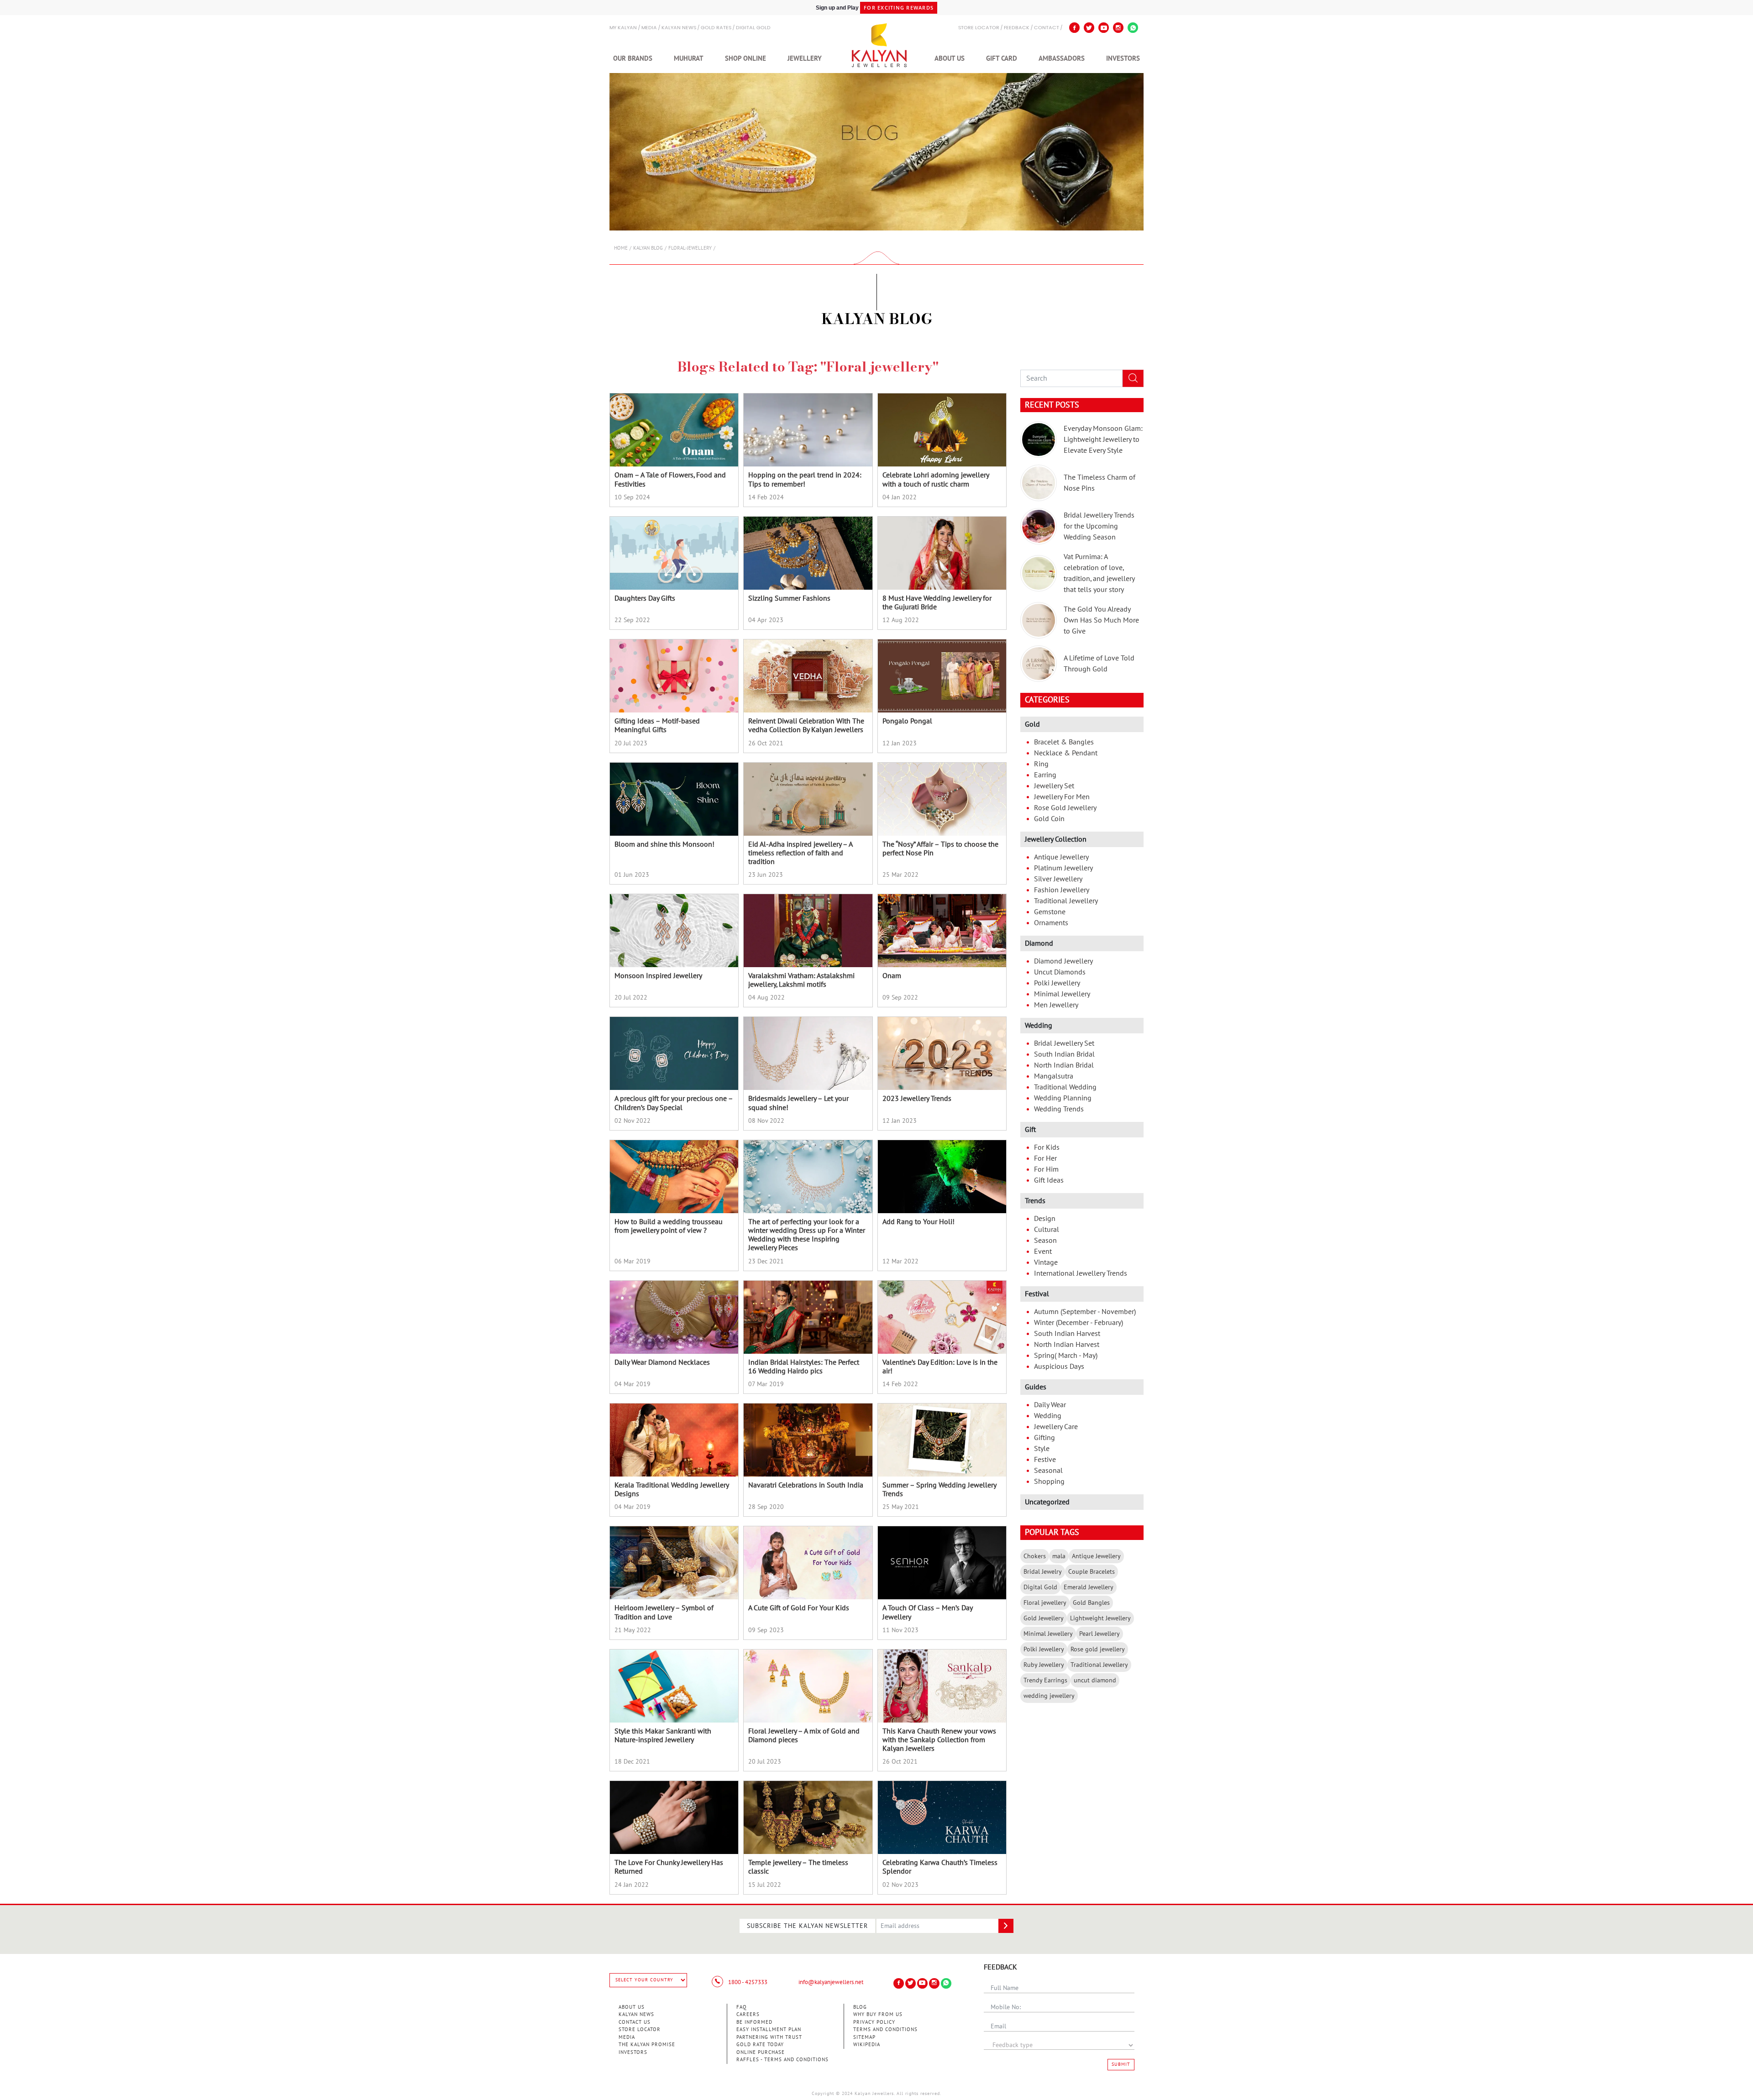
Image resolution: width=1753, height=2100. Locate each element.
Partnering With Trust (769, 2037)
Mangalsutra (1054, 1076)
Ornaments (1051, 923)
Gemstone (1050, 912)
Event (1043, 1252)
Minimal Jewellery (1062, 994)
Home (621, 248)
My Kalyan (623, 28)
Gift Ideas (1049, 1180)
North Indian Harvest (1067, 1345)
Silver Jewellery (1058, 879)
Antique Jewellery (1061, 857)
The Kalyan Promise (647, 2045)
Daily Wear (1050, 1405)
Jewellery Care (1056, 1427)
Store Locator (640, 2029)
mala (1059, 1556)
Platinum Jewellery (1063, 868)
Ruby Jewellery (1044, 1665)
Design (1045, 1219)
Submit (1121, 2064)
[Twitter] (1089, 28)
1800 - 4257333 (747, 1982)
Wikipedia (867, 2045)
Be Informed (754, 2022)
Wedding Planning (1063, 1098)
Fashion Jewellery (1062, 890)
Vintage (1046, 1262)
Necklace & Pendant (1066, 753)
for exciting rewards (899, 8)
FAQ (742, 2007)
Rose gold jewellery (1098, 1649)
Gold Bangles (1091, 1603)
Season (1045, 1241)
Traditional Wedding (1065, 1087)
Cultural (1047, 1230)
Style (1042, 1449)
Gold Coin (1049, 819)
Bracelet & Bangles (1064, 742)
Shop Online (745, 58)
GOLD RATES (716, 28)
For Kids (1047, 1147)
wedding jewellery (1049, 1696)
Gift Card (1002, 58)
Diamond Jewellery (1063, 961)
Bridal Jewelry (1043, 1572)
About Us (950, 58)
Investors (1123, 58)
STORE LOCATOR (979, 28)
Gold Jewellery (1044, 1618)
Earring (1045, 775)
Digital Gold (753, 28)
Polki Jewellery (1057, 983)
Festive (1045, 1460)
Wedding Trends (1059, 1109)
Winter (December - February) (1079, 1323)
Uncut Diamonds (1060, 972)
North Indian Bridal (1064, 1065)
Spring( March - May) (1066, 1356)
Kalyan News (679, 28)
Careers (748, 2014)
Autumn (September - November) (1085, 1312)
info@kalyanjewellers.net (831, 1982)
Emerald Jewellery (1089, 1587)
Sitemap (864, 2037)
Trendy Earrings (1045, 1680)
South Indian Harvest (1067, 1334)
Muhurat (689, 58)
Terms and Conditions (885, 2029)
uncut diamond (1095, 1680)
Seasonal (1048, 1471)
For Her (1045, 1158)
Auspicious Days (1059, 1367)
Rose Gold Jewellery (1065, 808)
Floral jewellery (1045, 1603)
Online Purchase (761, 2052)
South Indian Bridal (1064, 1054)
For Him (1046, 1169)
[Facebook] (1074, 28)
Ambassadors (1062, 58)
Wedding (1048, 1416)
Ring (1041, 764)
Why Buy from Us (878, 2014)
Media (649, 28)
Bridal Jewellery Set (1064, 1043)
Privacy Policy (874, 2022)
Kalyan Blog (648, 248)
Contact (1047, 28)
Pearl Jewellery (1100, 1634)
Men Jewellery (1056, 1005)
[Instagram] (1118, 28)
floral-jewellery (690, 248)
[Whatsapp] (1133, 28)
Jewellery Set (1054, 786)
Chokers (1035, 1556)
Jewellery (805, 58)
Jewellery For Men (1062, 797)
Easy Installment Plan (769, 2029)
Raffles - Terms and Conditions (782, 2060)
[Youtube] (1104, 28)
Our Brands (633, 58)
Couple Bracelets (1092, 1572)
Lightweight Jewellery (1100, 1618)
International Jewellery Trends (1081, 1273)
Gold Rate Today (760, 2045)
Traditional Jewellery (1066, 901)
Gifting (1044, 1438)
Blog (860, 2007)
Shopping (1049, 1482)
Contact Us (635, 2022)
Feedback (1017, 28)
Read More (674, 491)
